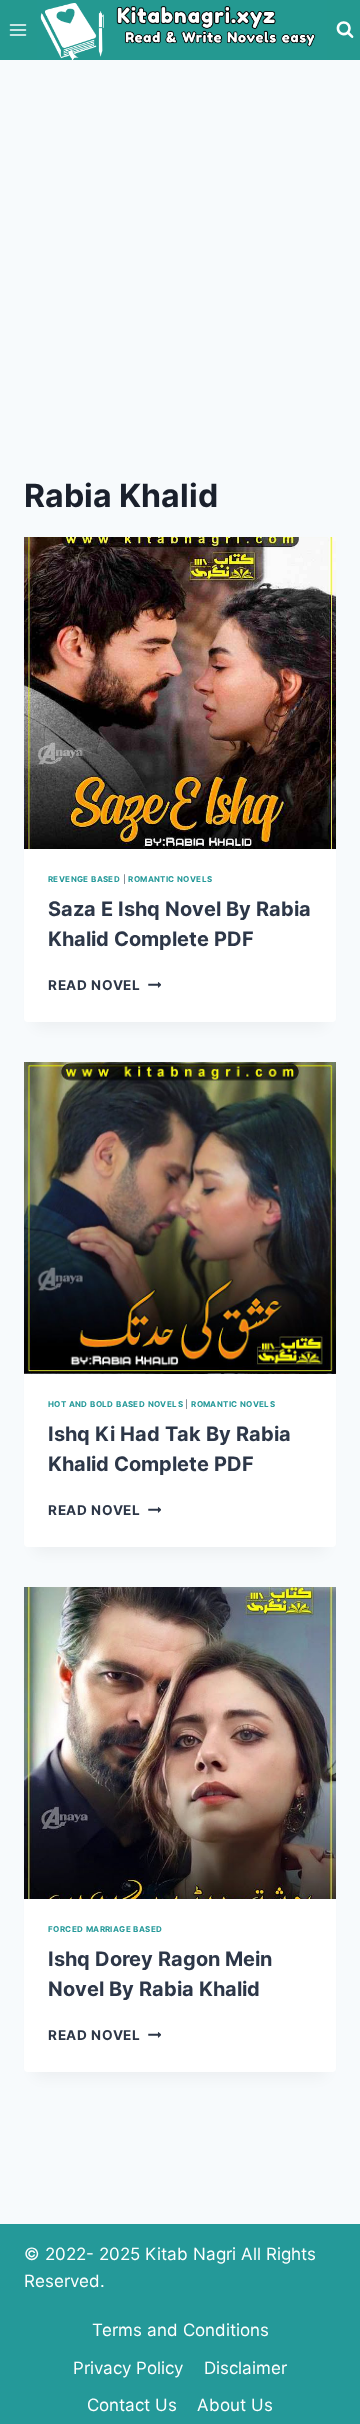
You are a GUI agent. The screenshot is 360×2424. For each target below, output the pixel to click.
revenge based (84, 879)
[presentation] (180, 693)
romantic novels (170, 879)
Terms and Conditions (180, 2330)
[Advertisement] (180, 250)
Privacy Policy (128, 2368)
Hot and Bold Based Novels (115, 1404)
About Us (235, 2405)
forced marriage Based (105, 1929)
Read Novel (104, 985)
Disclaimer (245, 2368)
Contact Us (132, 2405)
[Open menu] (18, 29)
